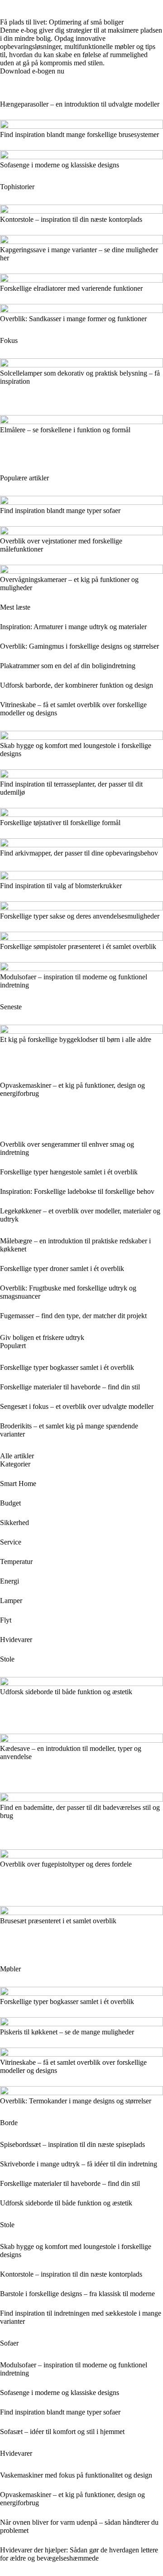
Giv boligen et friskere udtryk (42, 1337)
